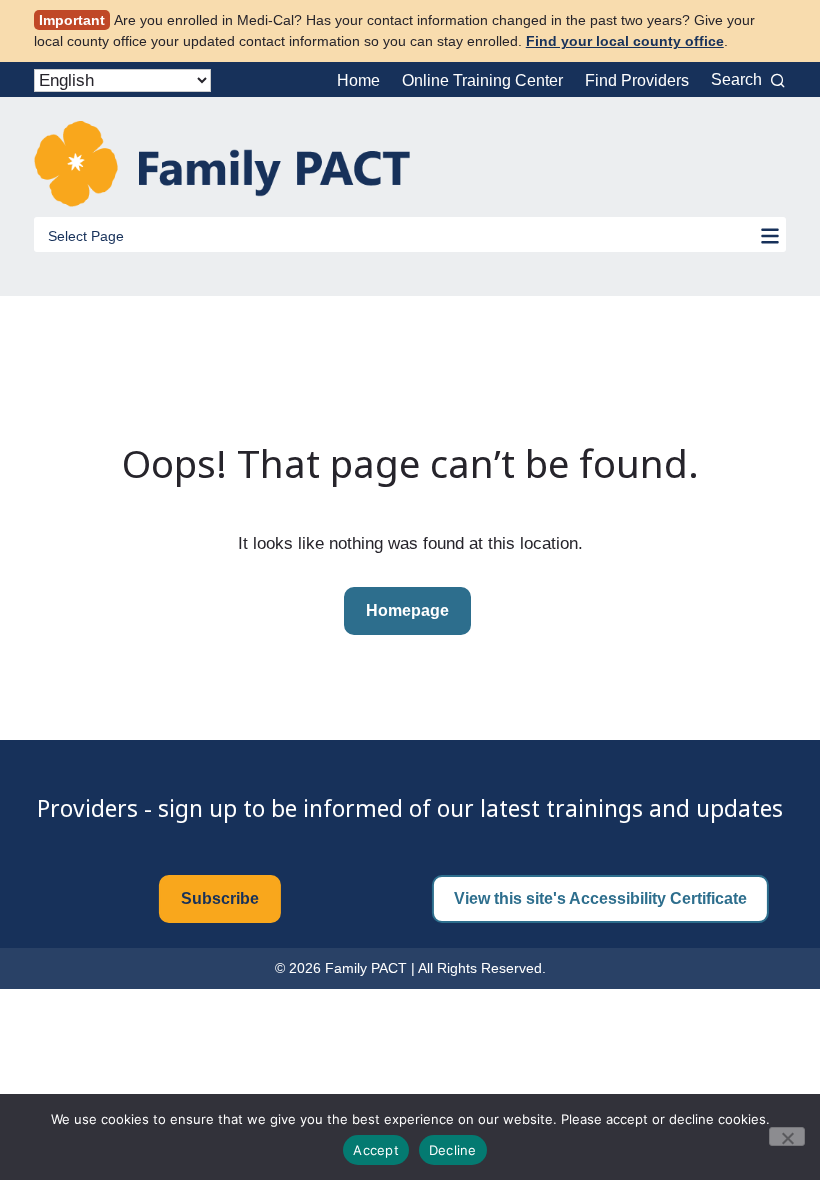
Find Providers (637, 80)
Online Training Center (482, 80)
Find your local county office (625, 41)
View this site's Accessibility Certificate (600, 898)
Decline (453, 1150)
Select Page (86, 236)
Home (358, 80)
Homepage (407, 610)
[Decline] (787, 1136)
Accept (376, 1150)
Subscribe (220, 898)
